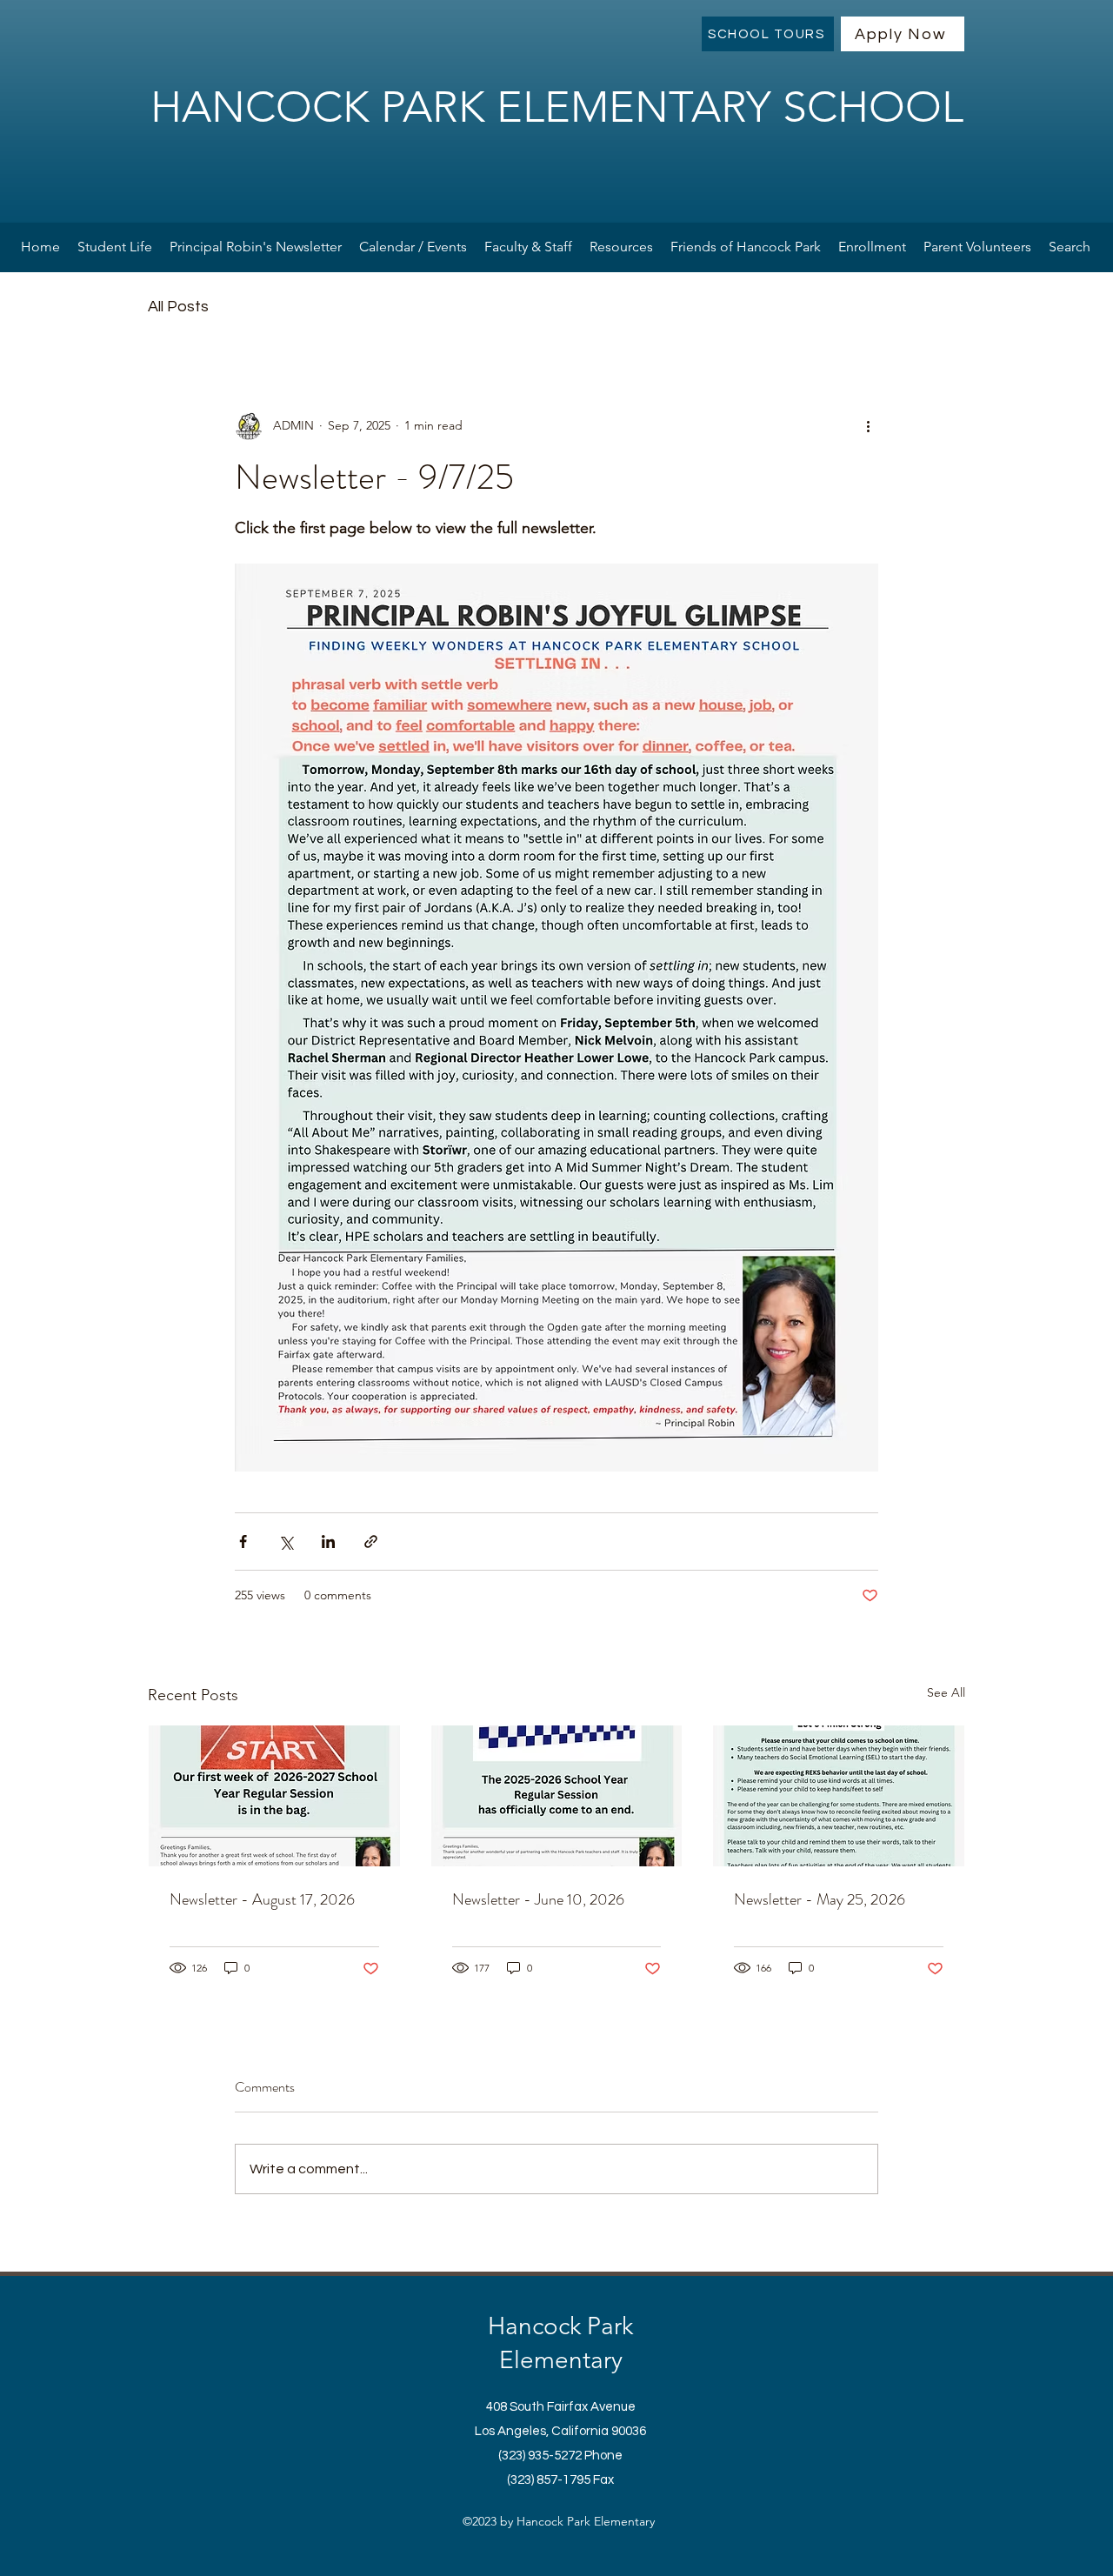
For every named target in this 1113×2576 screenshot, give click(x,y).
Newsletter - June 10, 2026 (538, 1899)
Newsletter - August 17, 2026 (262, 1899)
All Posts (178, 307)
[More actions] (868, 426)
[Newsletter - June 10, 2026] (557, 1796)
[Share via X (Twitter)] (286, 1542)
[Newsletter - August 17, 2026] (274, 1796)
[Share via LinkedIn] (328, 1542)
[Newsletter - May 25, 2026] (839, 1796)
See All (946, 1692)
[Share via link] (371, 1542)
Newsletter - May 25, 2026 (820, 1899)
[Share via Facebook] (243, 1542)
